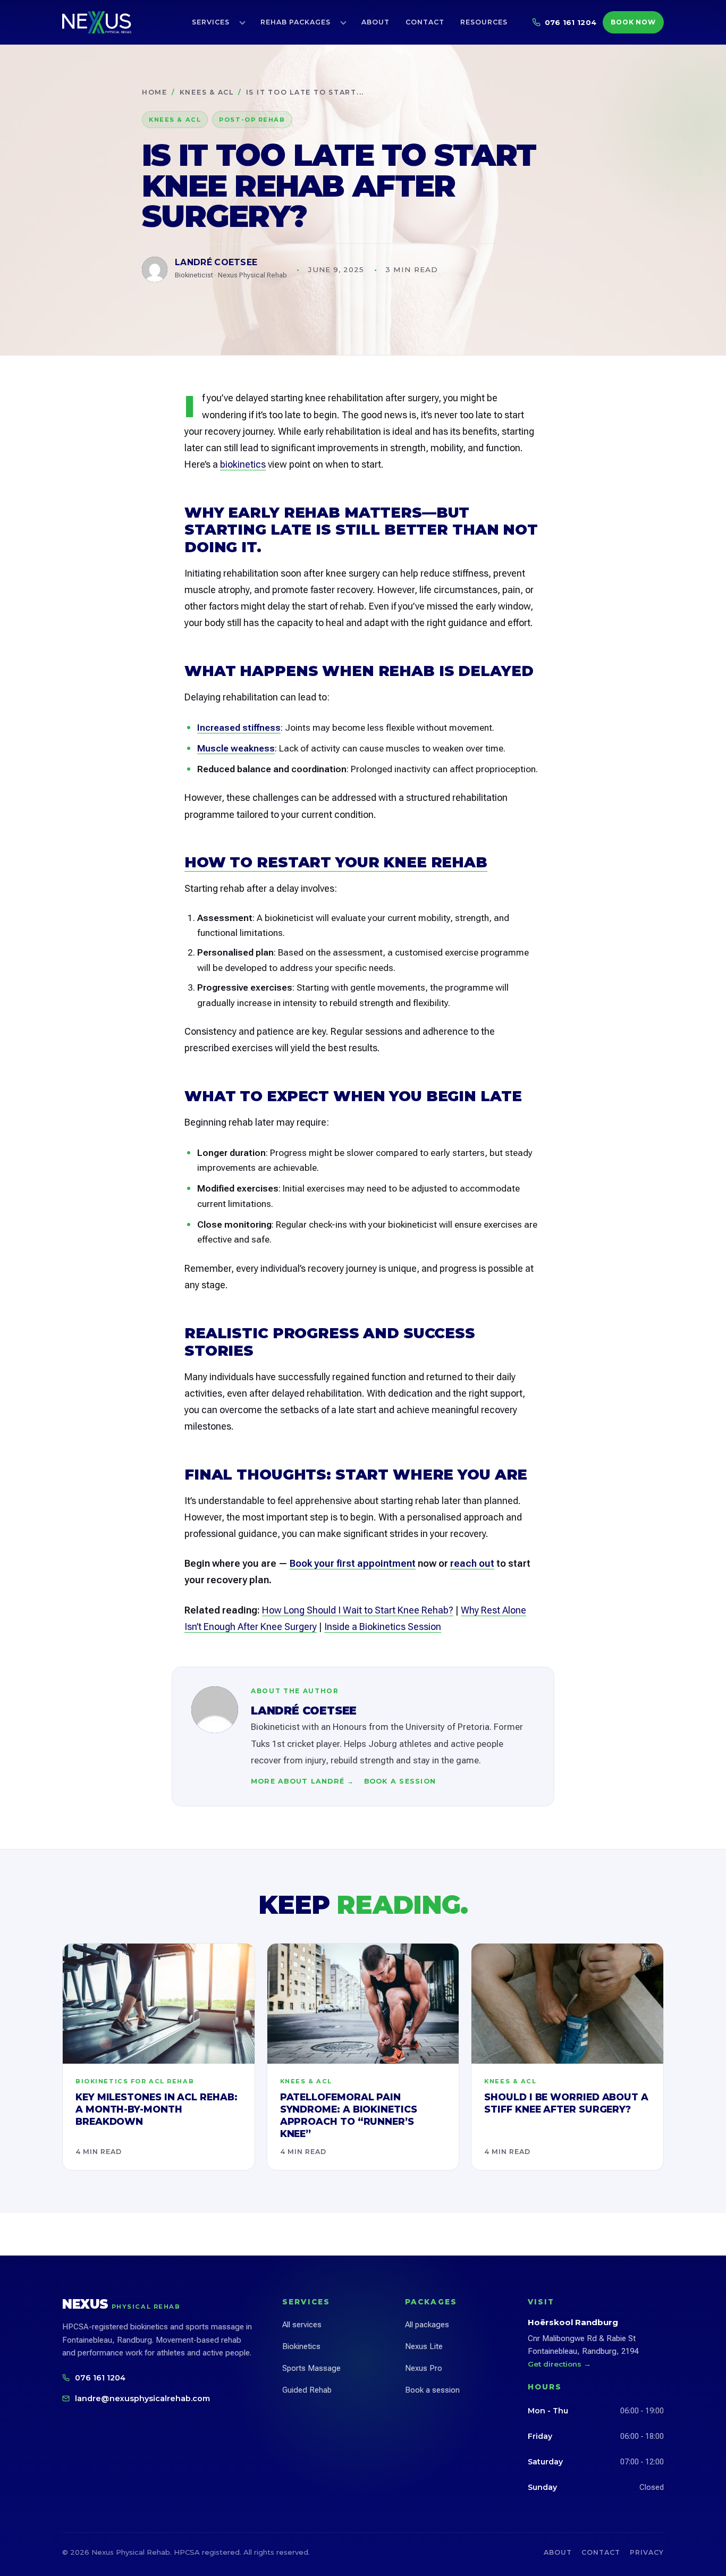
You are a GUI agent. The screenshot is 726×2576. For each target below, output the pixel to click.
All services (302, 2325)
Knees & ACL (207, 92)
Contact (425, 22)
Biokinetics (301, 2346)
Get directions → (559, 2364)
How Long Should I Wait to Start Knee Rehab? (358, 1610)
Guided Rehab (307, 2390)
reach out (472, 1563)
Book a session (400, 1781)
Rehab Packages (296, 22)
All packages (427, 2325)
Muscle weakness (236, 748)
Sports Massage (311, 2368)
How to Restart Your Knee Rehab (336, 862)
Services (211, 22)
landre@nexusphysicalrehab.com (142, 2398)
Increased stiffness (239, 728)
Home (155, 92)
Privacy (647, 2552)
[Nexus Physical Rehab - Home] (97, 22)
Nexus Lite (424, 2346)
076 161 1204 (100, 2378)
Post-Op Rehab (252, 120)
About (375, 22)
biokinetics (243, 464)
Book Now (634, 22)
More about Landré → (303, 1781)
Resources (484, 22)
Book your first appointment (353, 1563)
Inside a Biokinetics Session (383, 1627)
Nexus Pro (424, 2368)
